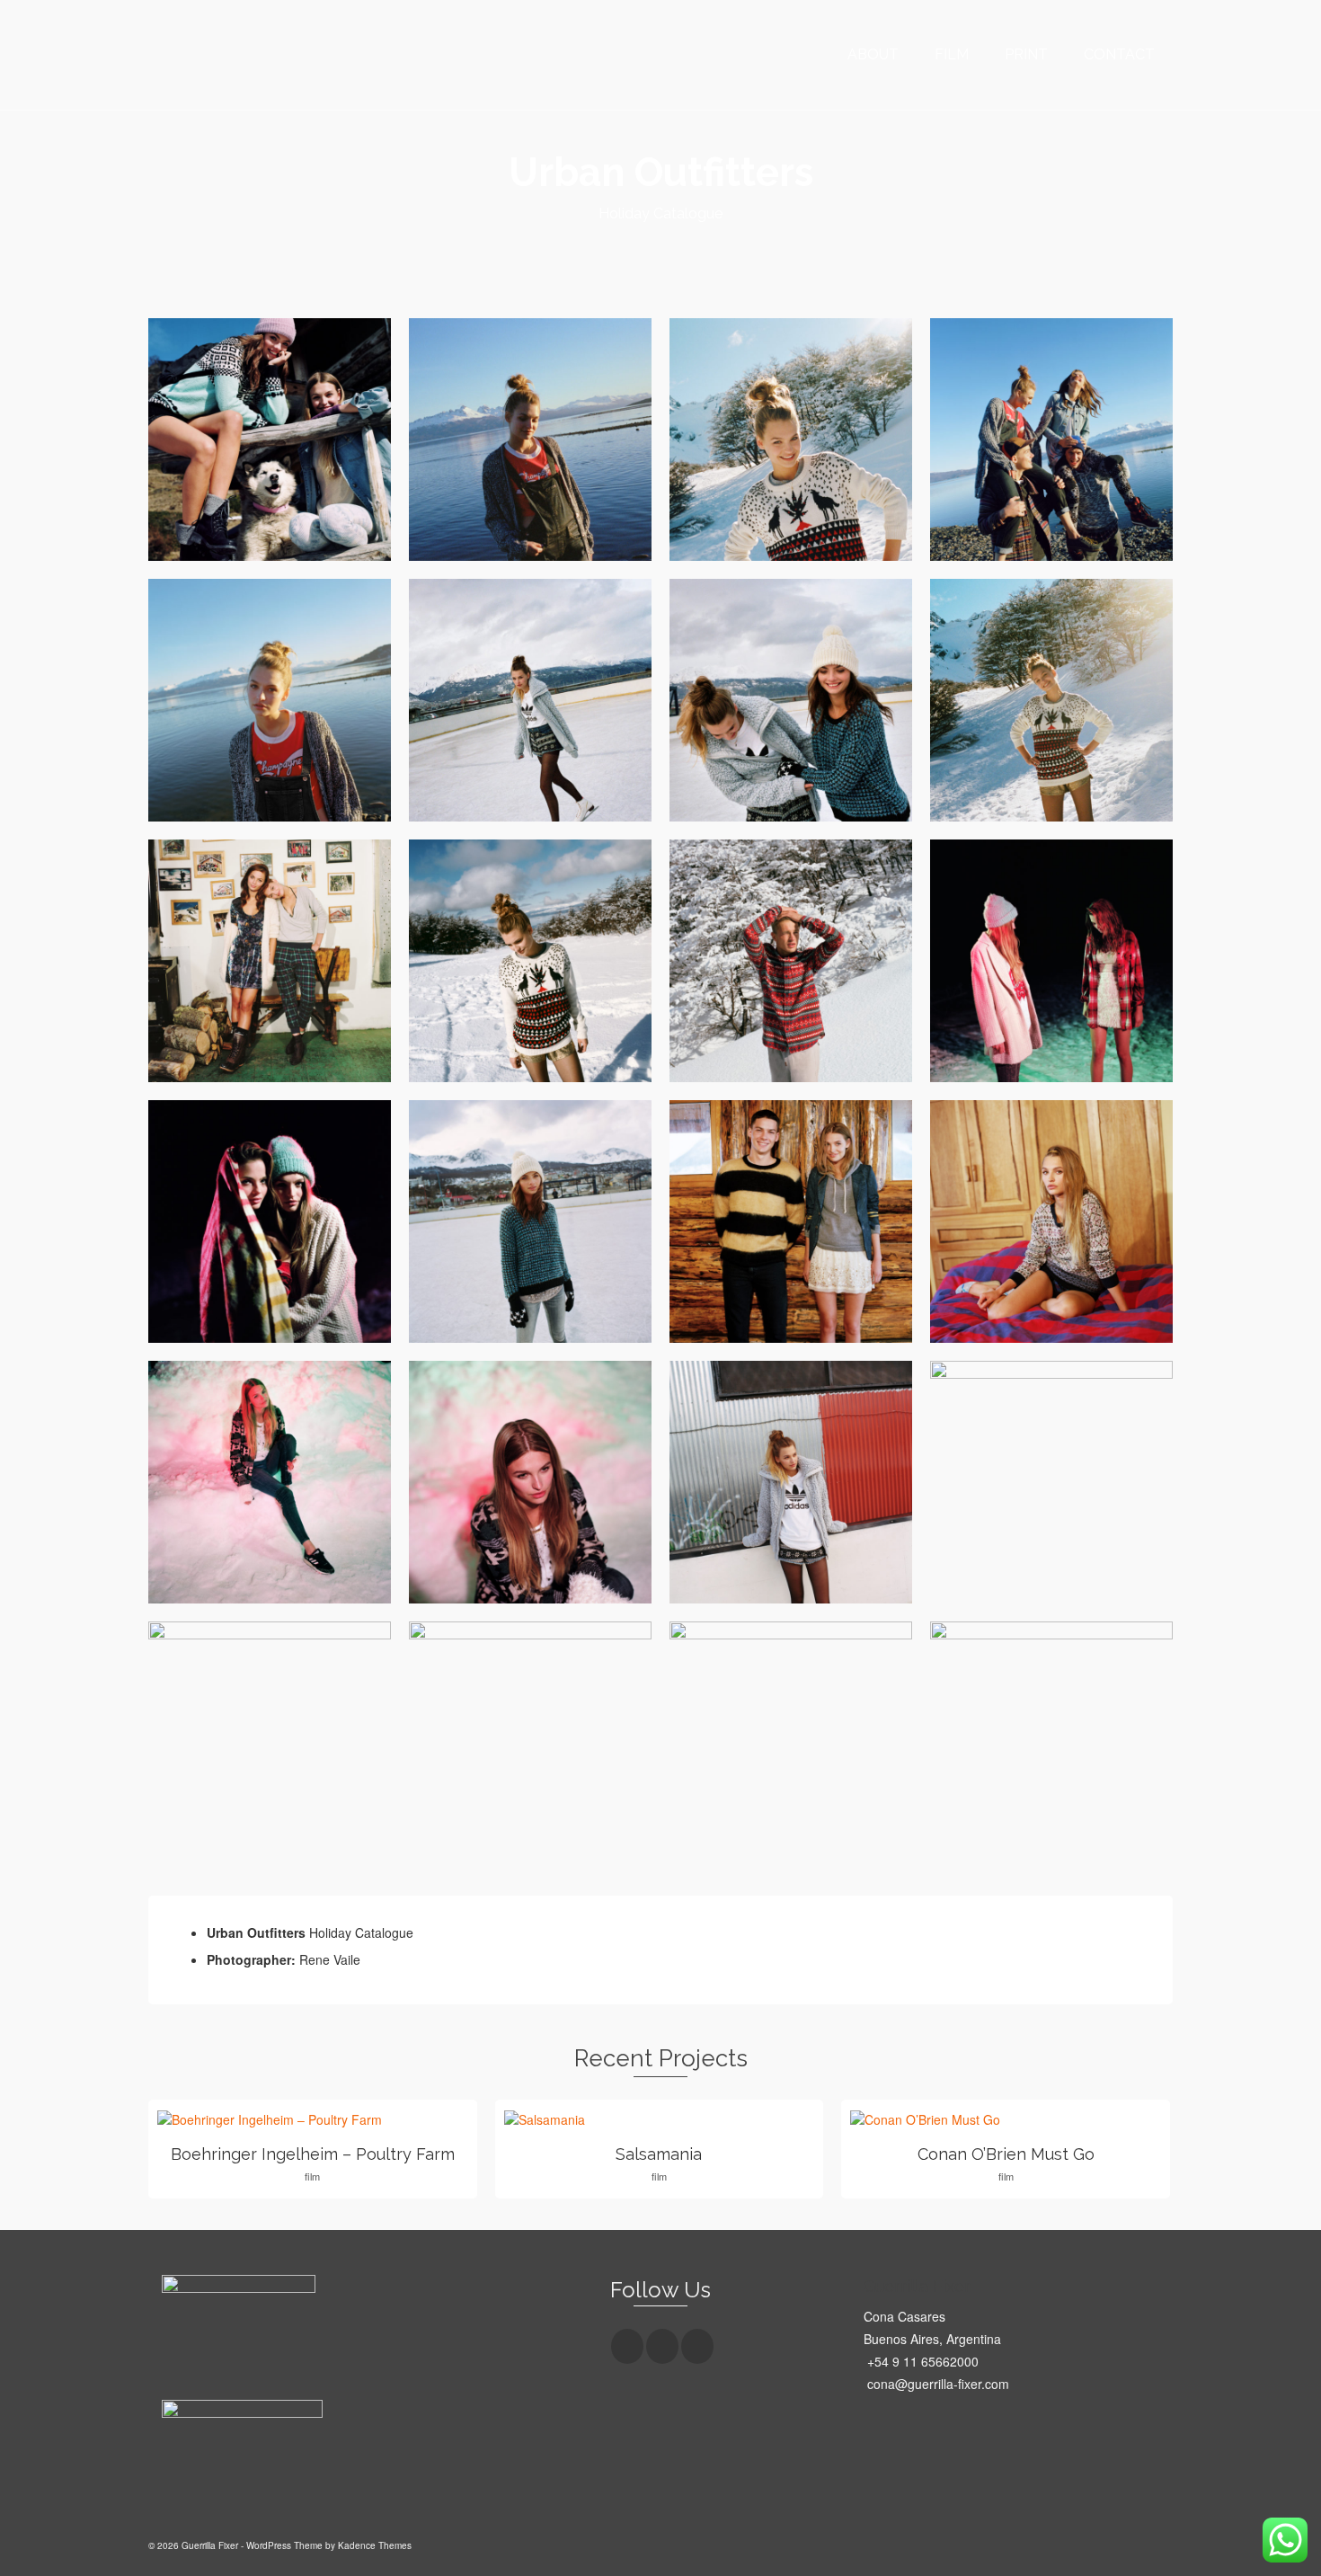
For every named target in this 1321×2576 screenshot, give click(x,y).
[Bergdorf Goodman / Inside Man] (676, 246)
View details (312, 2119)
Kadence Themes (375, 2545)
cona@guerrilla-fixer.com (936, 2384)
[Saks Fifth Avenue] (645, 246)
